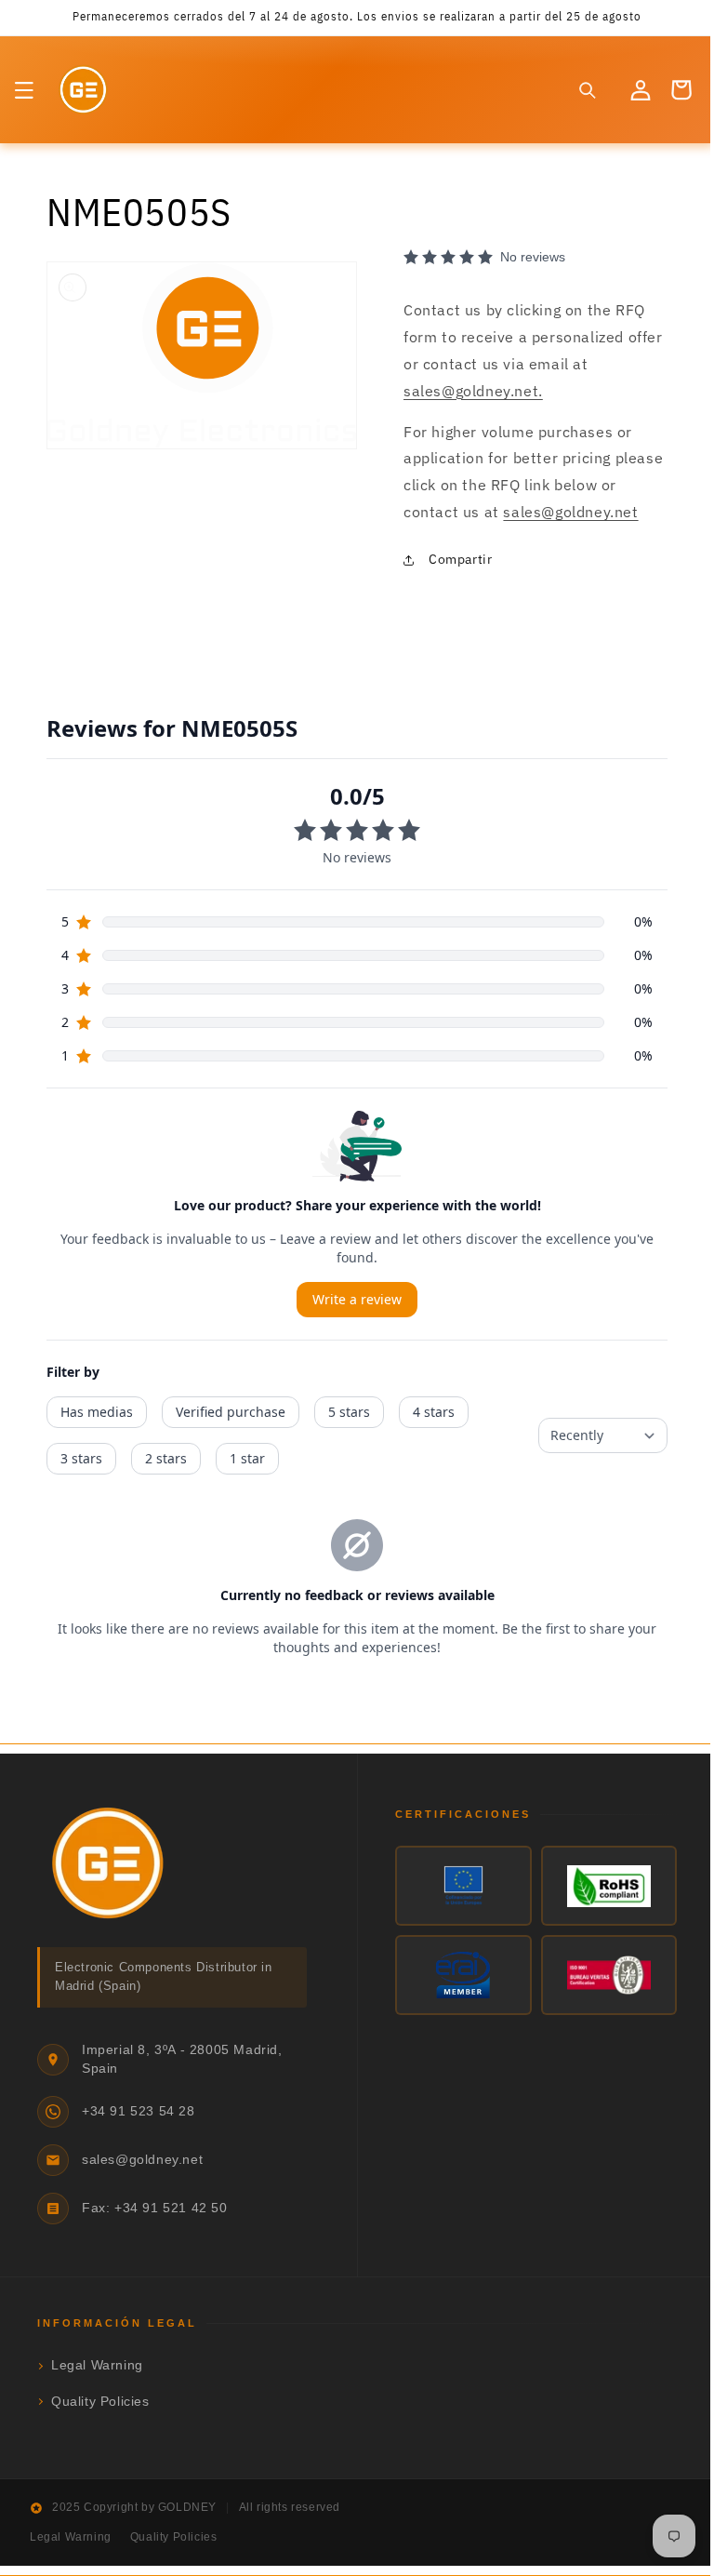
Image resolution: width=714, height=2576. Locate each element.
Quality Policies (100, 2402)
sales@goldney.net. (467, 391)
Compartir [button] (454, 559)
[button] (24, 90)
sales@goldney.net (583, 512)
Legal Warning (97, 2365)
